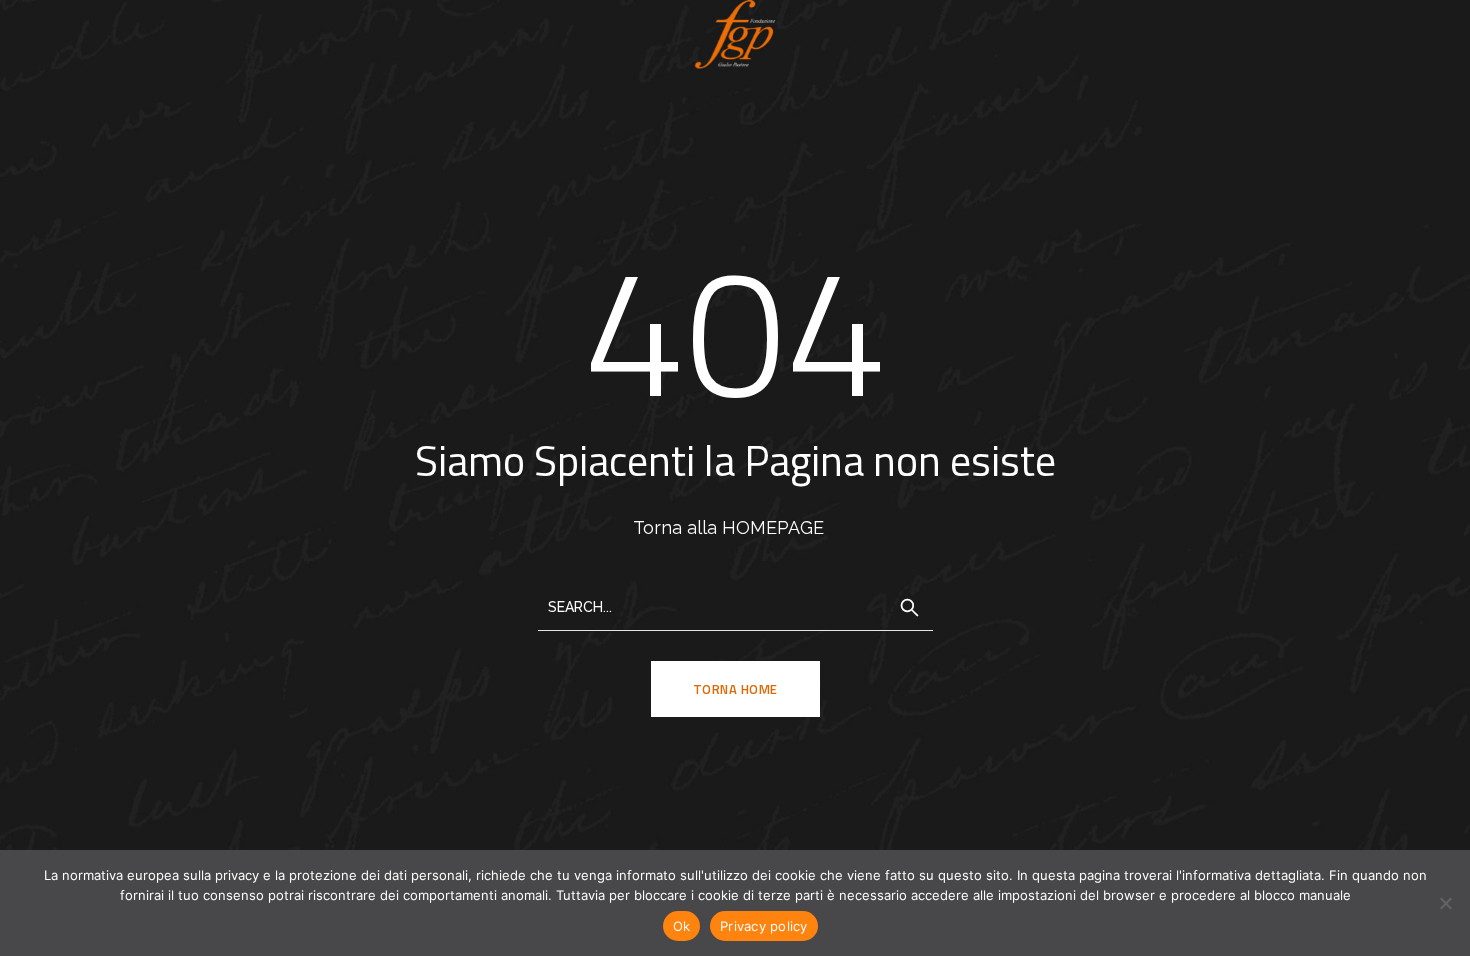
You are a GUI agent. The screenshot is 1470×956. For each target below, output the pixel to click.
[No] (1445, 903)
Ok (682, 926)
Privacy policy (764, 926)
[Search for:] (735, 605)
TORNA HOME (735, 689)
